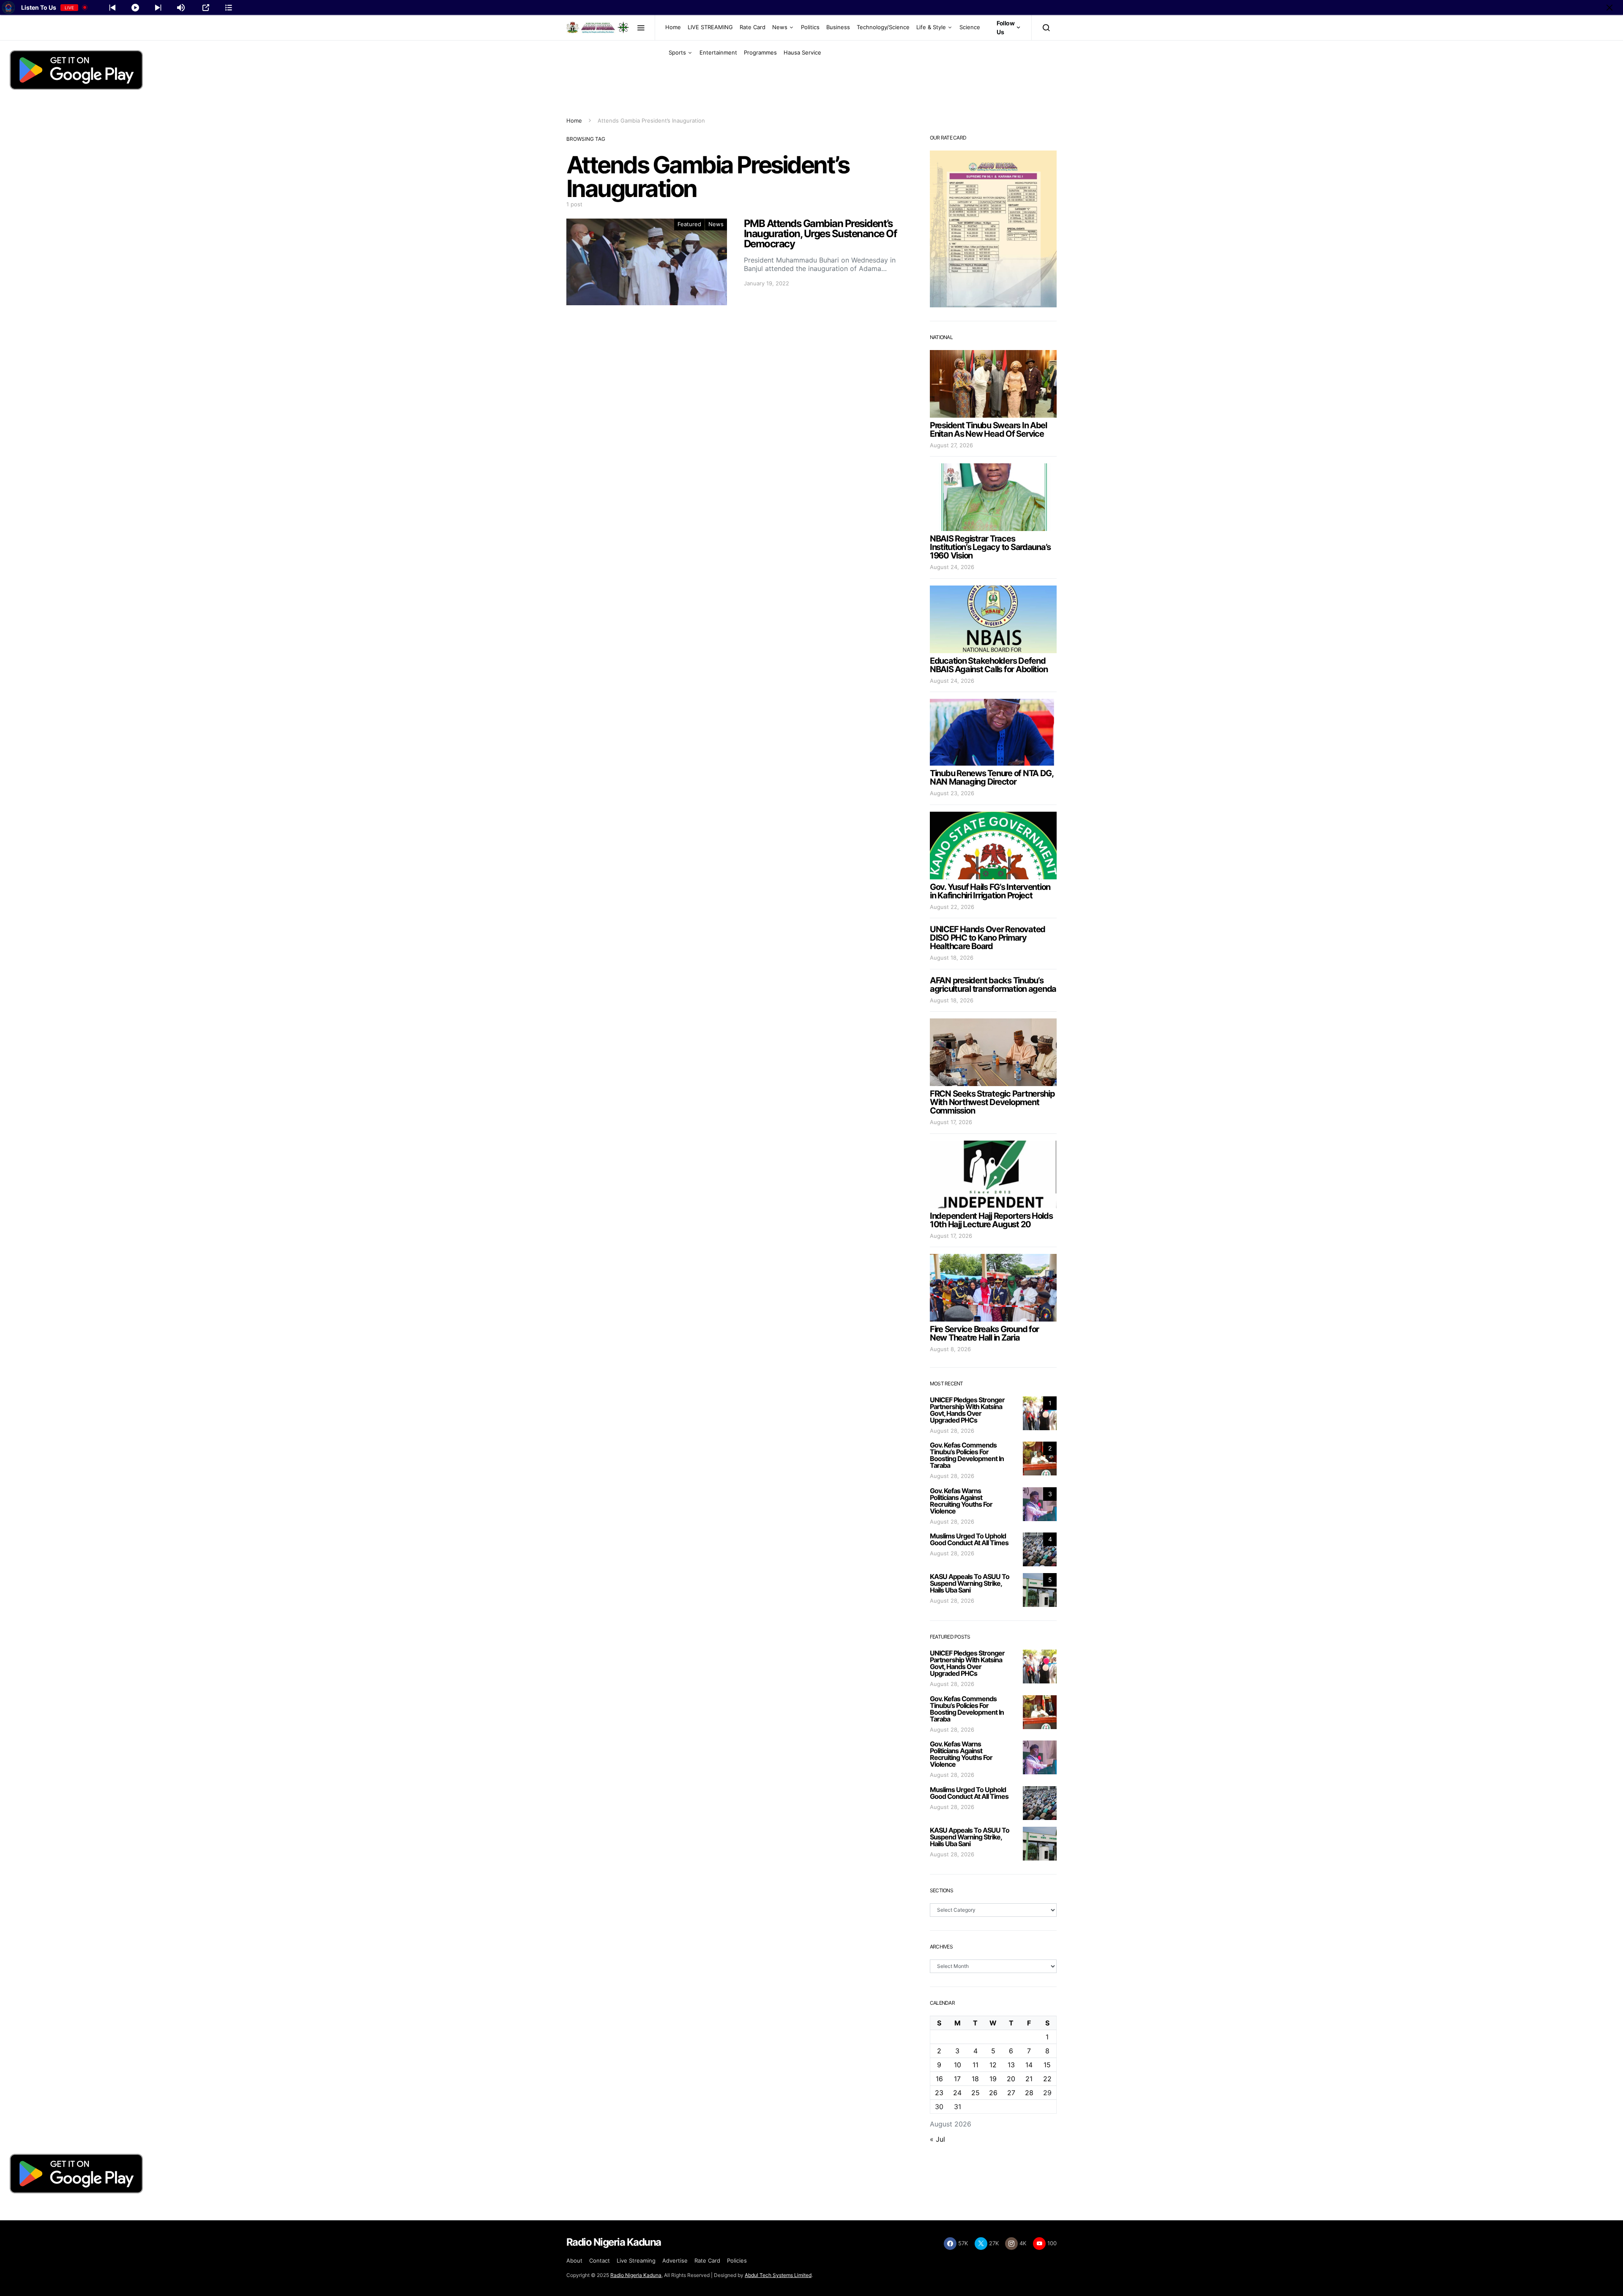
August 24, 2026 (952, 567)
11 (975, 2065)
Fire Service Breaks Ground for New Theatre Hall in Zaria (984, 1333)
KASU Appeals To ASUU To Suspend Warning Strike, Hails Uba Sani (970, 1583)
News (780, 27)
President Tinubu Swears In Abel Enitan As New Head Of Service (988, 430)
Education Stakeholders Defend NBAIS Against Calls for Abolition (989, 665)
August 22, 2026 (952, 907)
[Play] (135, 8)
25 (975, 2093)
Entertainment (718, 52)
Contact (600, 2260)
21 (1029, 2079)
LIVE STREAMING (710, 27)
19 (993, 2079)
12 (993, 2065)
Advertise (675, 2260)
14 (1029, 2065)
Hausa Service (802, 52)
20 (1011, 2079)
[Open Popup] (206, 8)
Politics (810, 27)
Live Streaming (636, 2260)
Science (970, 27)
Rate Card (753, 27)
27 (1011, 2093)
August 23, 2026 (952, 793)
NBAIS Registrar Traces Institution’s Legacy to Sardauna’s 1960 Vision (990, 547)
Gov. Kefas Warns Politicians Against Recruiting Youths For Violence (961, 1501)
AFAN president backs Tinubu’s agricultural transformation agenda (993, 985)
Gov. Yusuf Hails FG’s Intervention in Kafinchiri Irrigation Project (990, 891)
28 (1029, 2093)
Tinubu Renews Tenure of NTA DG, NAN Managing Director (992, 777)
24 (957, 2093)
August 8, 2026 (950, 1349)
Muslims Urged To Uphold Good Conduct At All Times (969, 1539)
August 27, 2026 (951, 445)
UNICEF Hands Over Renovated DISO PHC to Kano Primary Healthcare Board (988, 938)
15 (1047, 2065)
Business (838, 27)
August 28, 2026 (952, 1431)
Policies (737, 2260)
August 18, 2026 (952, 958)
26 (993, 2093)
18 (975, 2079)
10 (958, 2065)
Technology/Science (883, 27)
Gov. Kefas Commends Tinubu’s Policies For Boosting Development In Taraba (967, 1455)
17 (957, 2079)
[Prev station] (158, 8)
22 (1047, 2079)
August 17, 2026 (951, 1122)
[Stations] (229, 8)
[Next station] (112, 8)
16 (939, 2079)
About (574, 2260)
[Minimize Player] (1609, 8)
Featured (689, 224)
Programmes (760, 52)
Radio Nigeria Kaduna (636, 2275)
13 (1011, 2065)
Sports (677, 52)
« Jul (937, 2139)
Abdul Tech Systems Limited (778, 2275)
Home (673, 27)
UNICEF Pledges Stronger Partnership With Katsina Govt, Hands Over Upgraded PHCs (967, 1410)
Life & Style (931, 27)
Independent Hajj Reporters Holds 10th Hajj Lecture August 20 (991, 1220)
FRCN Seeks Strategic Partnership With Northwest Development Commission (992, 1102)
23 (939, 2093)
